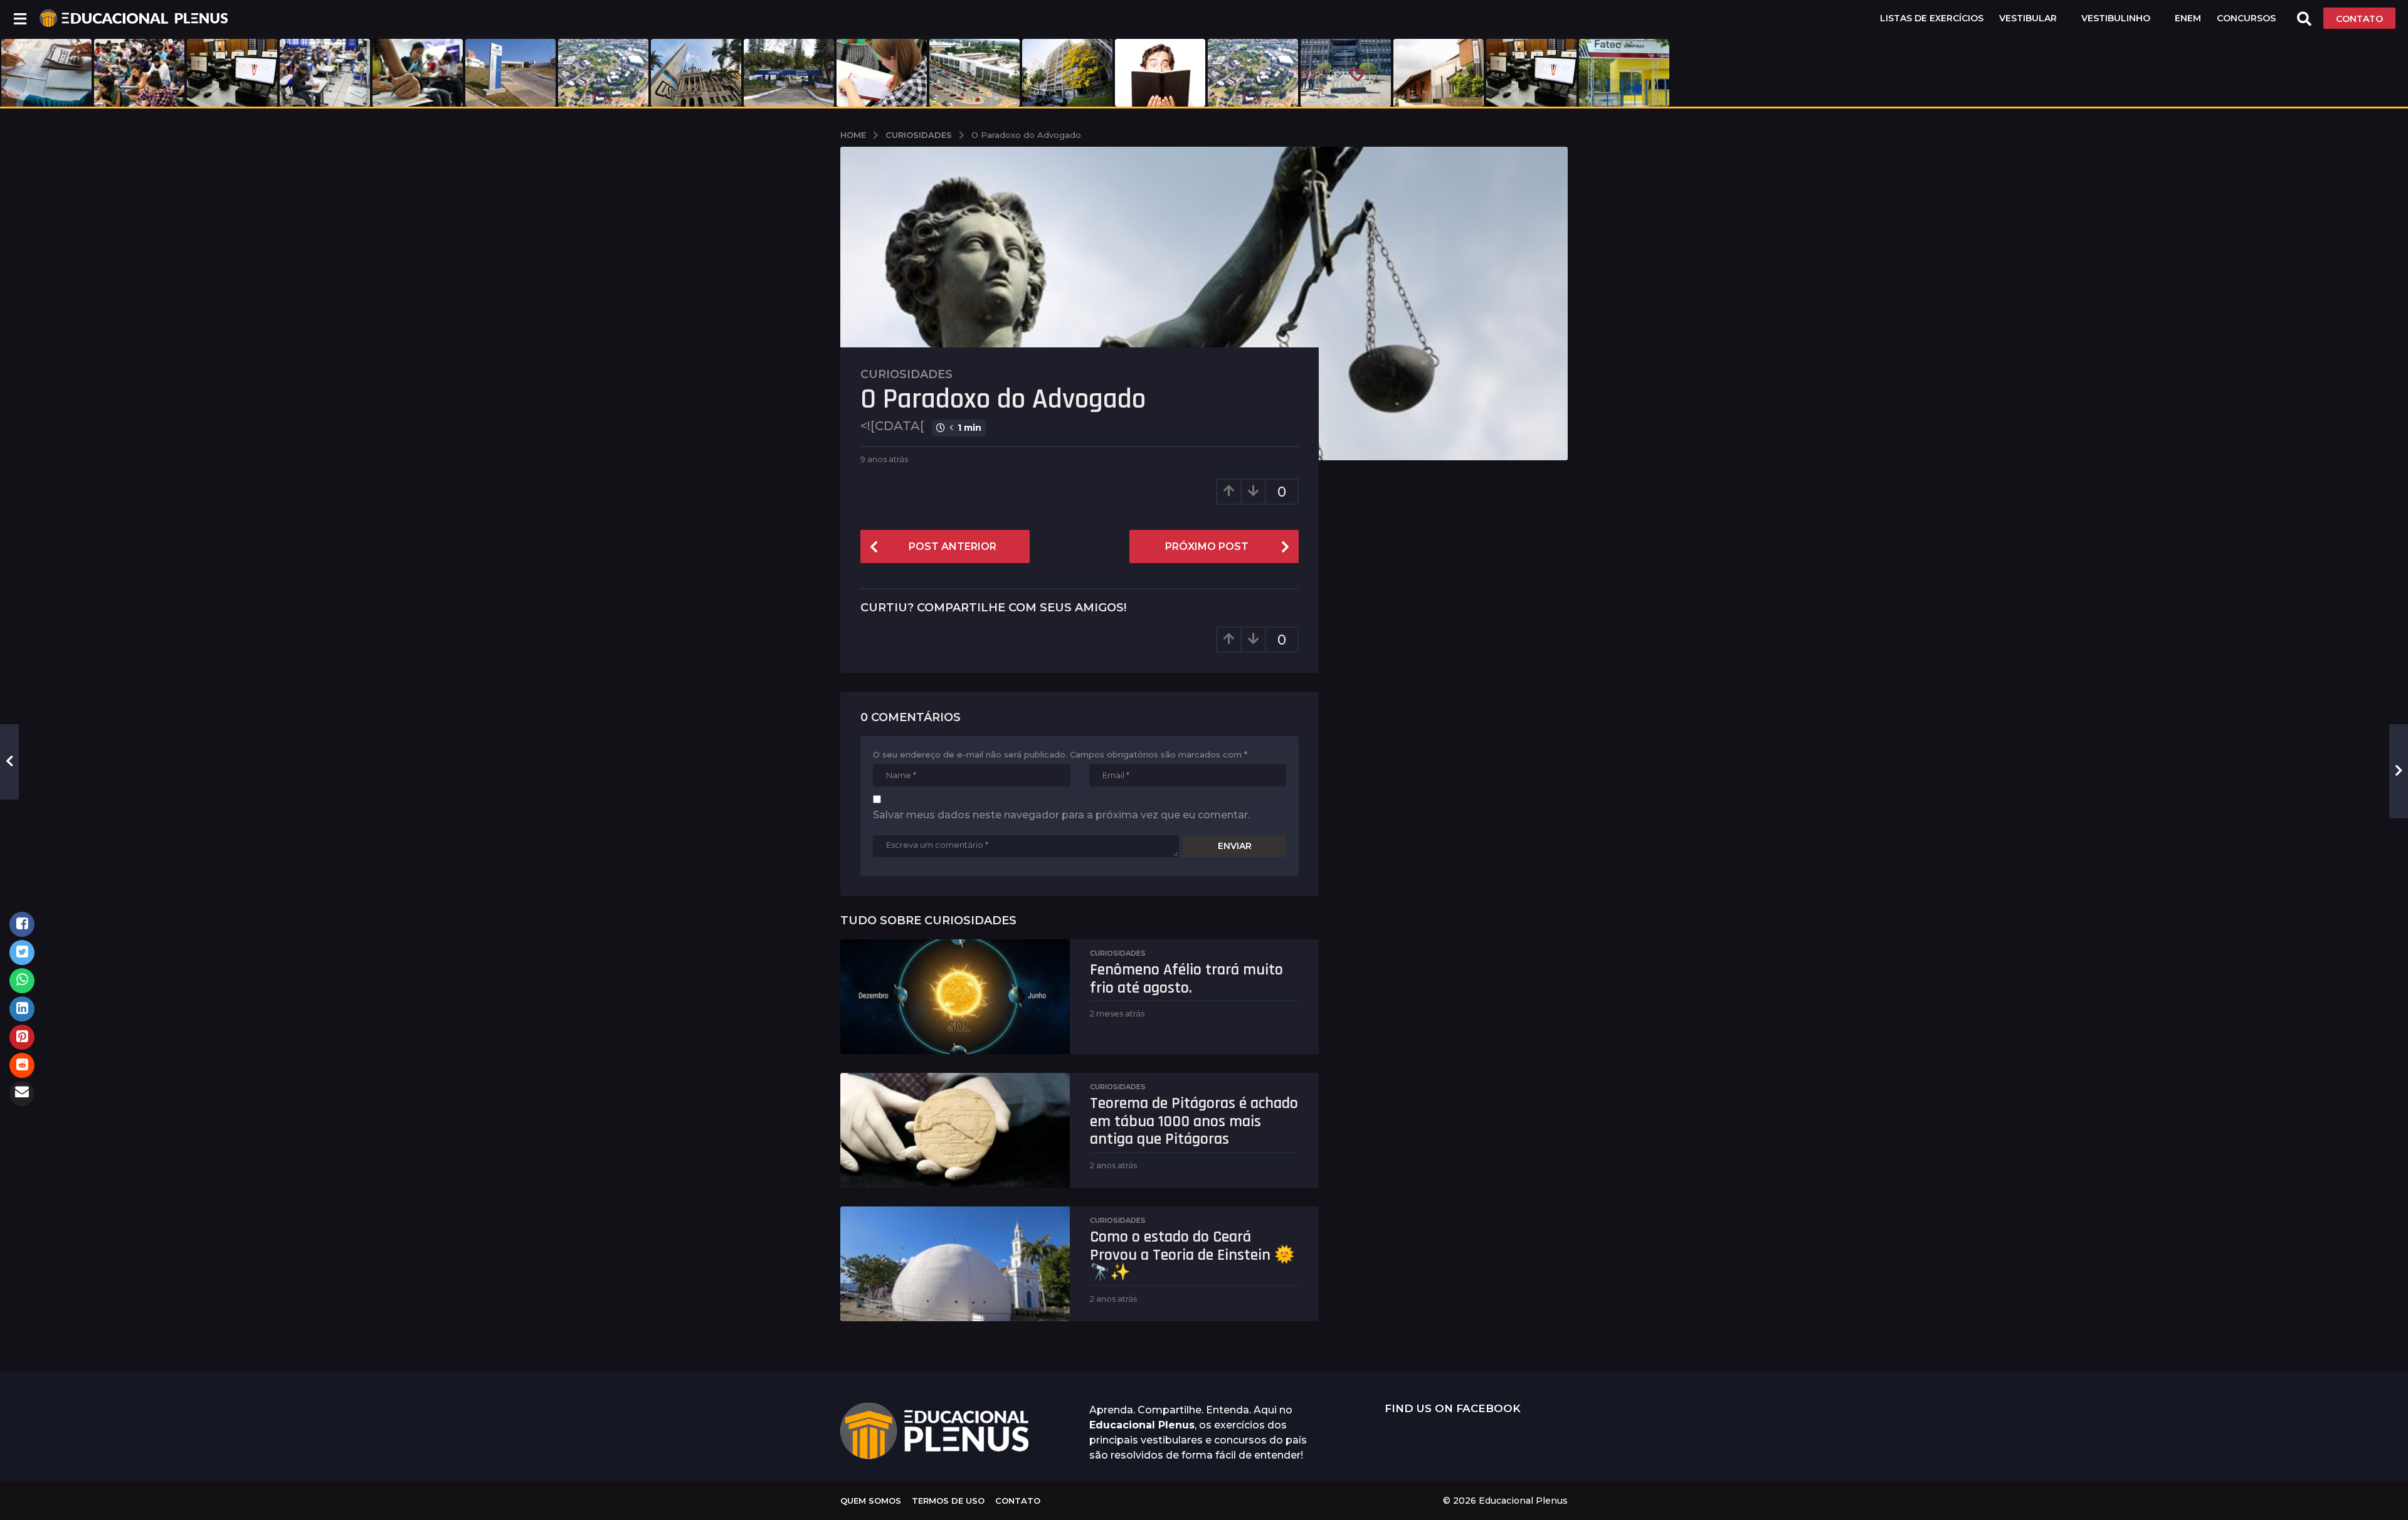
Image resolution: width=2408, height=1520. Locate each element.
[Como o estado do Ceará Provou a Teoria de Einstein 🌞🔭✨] (955, 1264)
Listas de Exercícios (1932, 18)
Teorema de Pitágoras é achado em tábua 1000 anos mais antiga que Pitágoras (1194, 1121)
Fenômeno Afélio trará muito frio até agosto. (1186, 979)
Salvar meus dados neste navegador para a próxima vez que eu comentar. (1061, 815)
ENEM (2188, 18)
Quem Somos (871, 1501)
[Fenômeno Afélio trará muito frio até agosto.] (955, 997)
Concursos (2246, 18)
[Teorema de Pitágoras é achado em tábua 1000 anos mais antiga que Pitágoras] (955, 1130)
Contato (1018, 1501)
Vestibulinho (2116, 18)
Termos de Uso (948, 1501)
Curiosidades (906, 374)
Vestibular (2028, 18)
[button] (20, 18)
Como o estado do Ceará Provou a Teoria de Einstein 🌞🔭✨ (1192, 1255)
